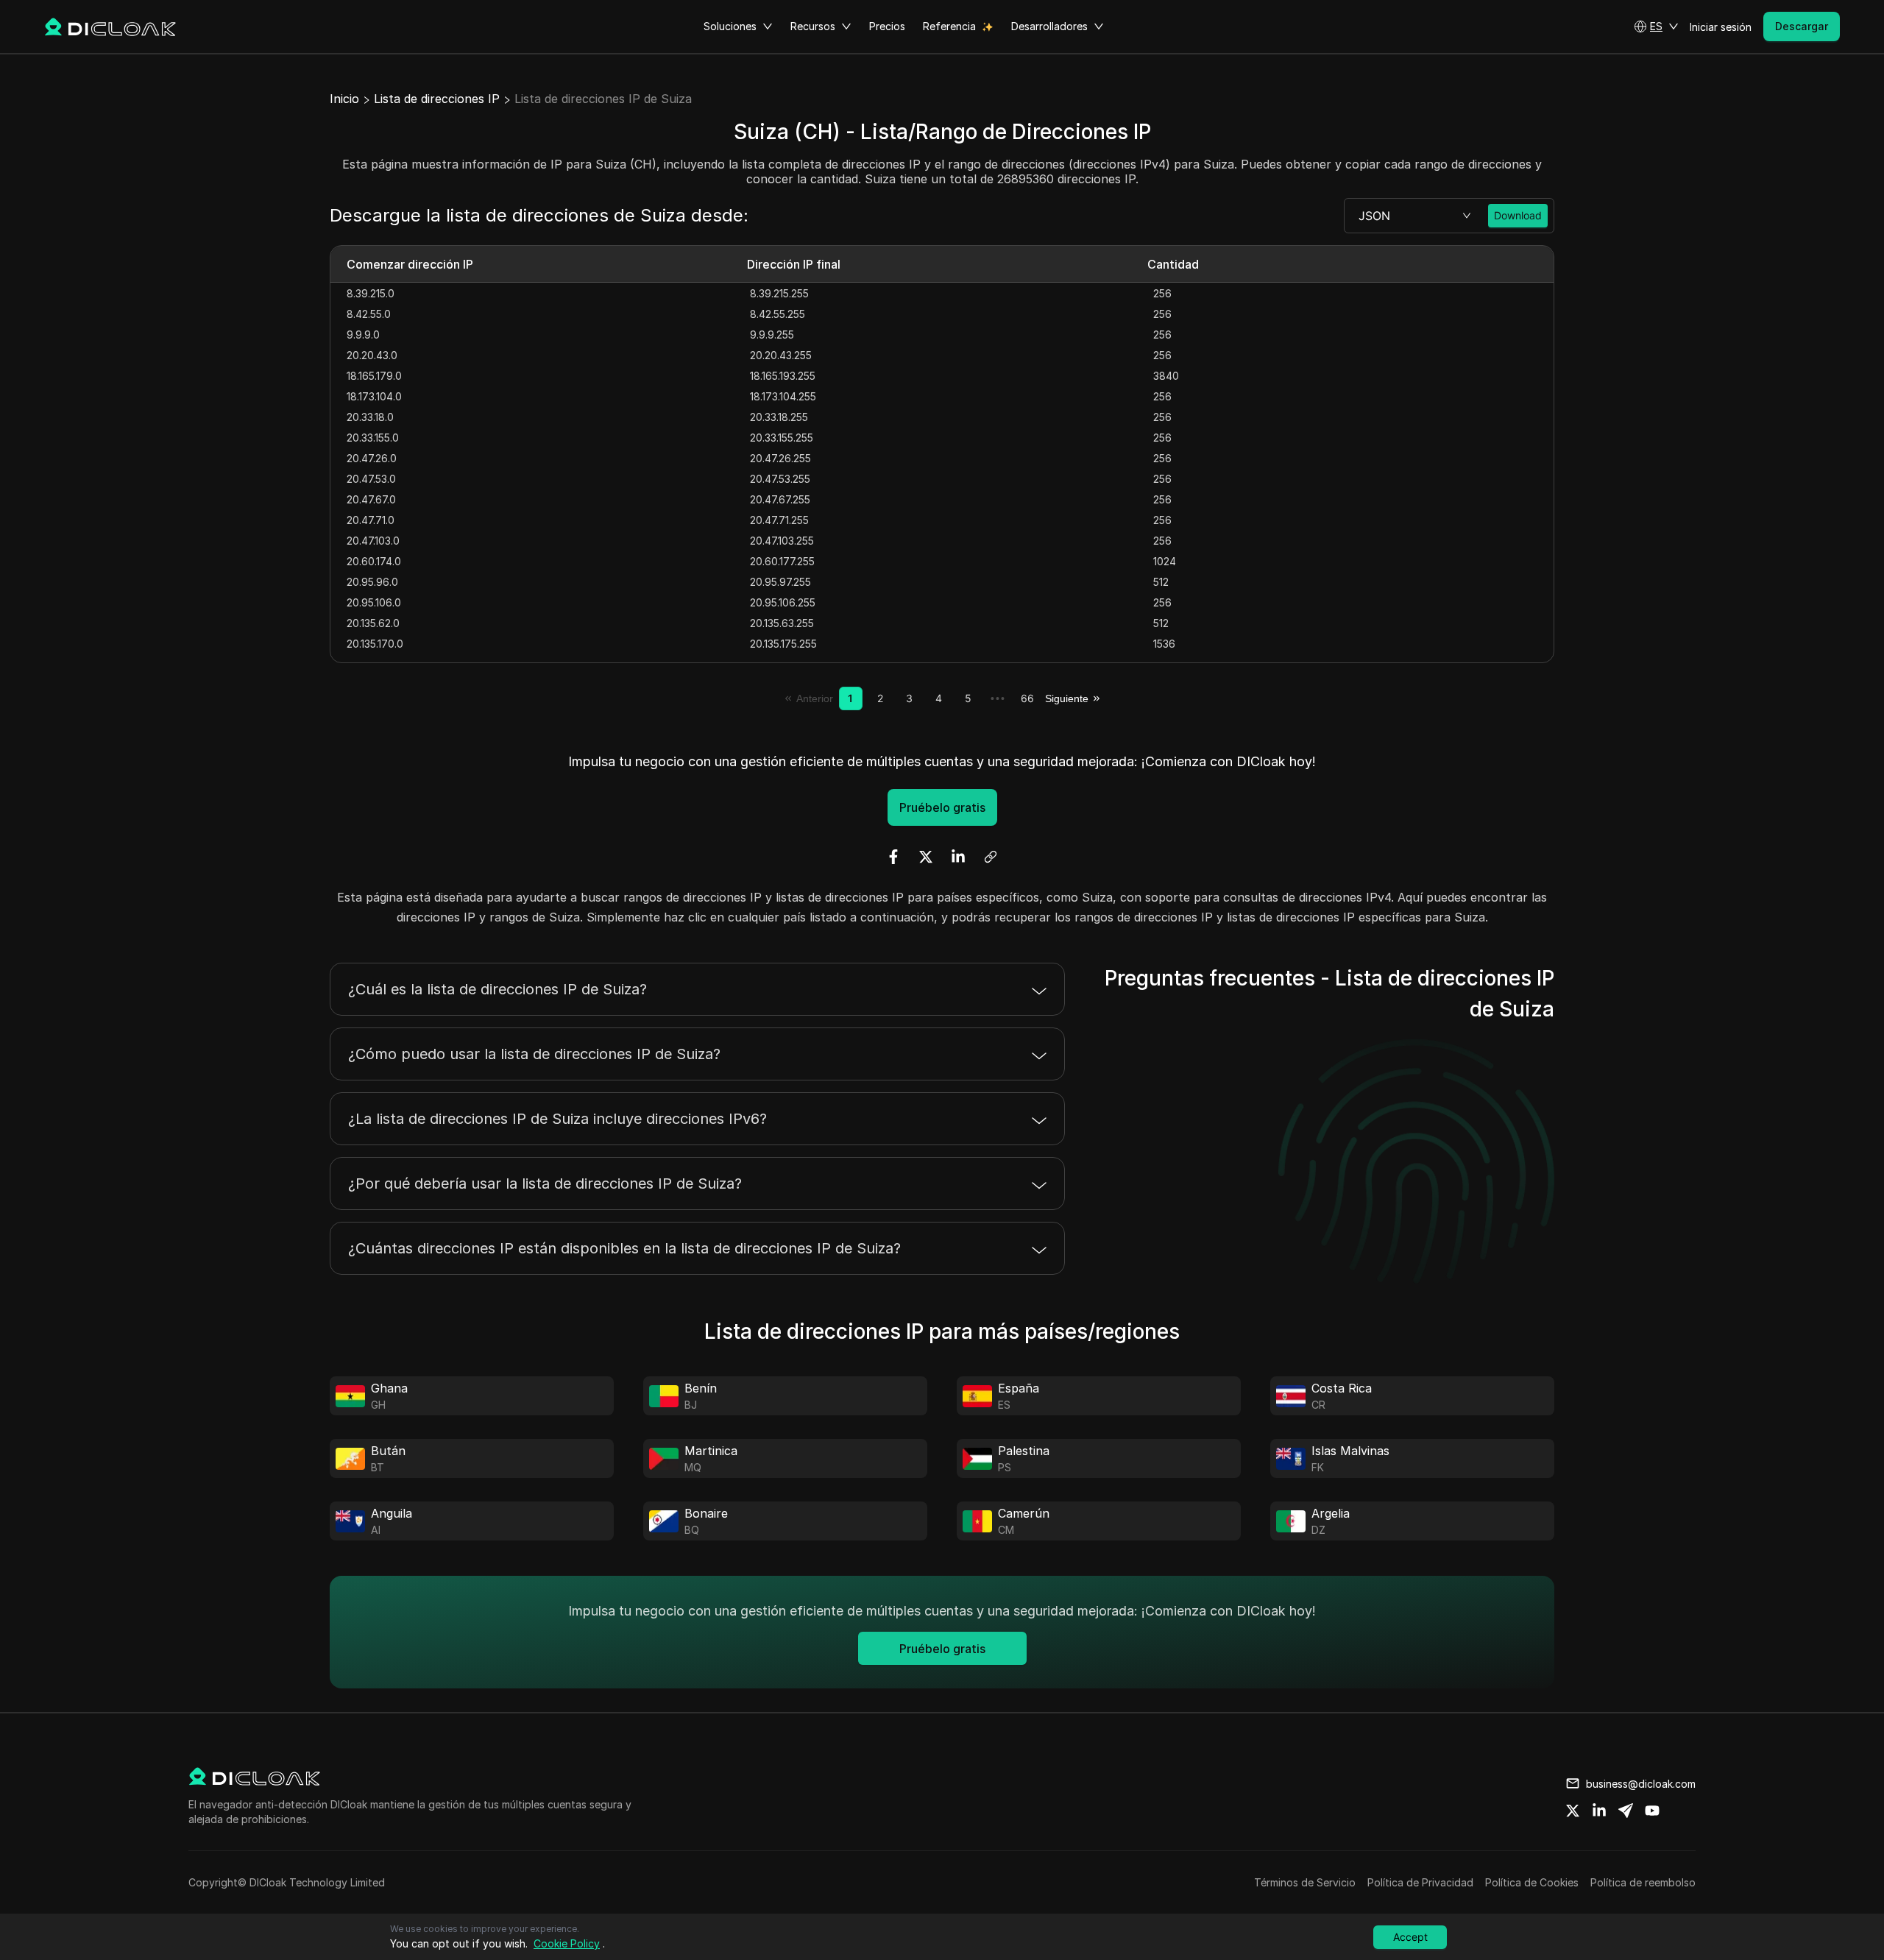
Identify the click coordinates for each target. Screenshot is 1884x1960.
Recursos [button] (813, 26)
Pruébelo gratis (942, 807)
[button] (1656, 26)
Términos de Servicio (1305, 1882)
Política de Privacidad (1420, 1882)
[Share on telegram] (1626, 1811)
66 (1027, 698)
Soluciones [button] (730, 26)
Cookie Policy (567, 1943)
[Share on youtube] (1652, 1811)
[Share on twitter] (1573, 1811)
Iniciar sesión (1721, 27)
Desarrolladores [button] (1049, 26)
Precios (887, 26)
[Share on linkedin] (1599, 1811)
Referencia (949, 26)
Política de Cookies (1532, 1882)
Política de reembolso (1643, 1882)
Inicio (344, 99)
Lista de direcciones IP (437, 99)
